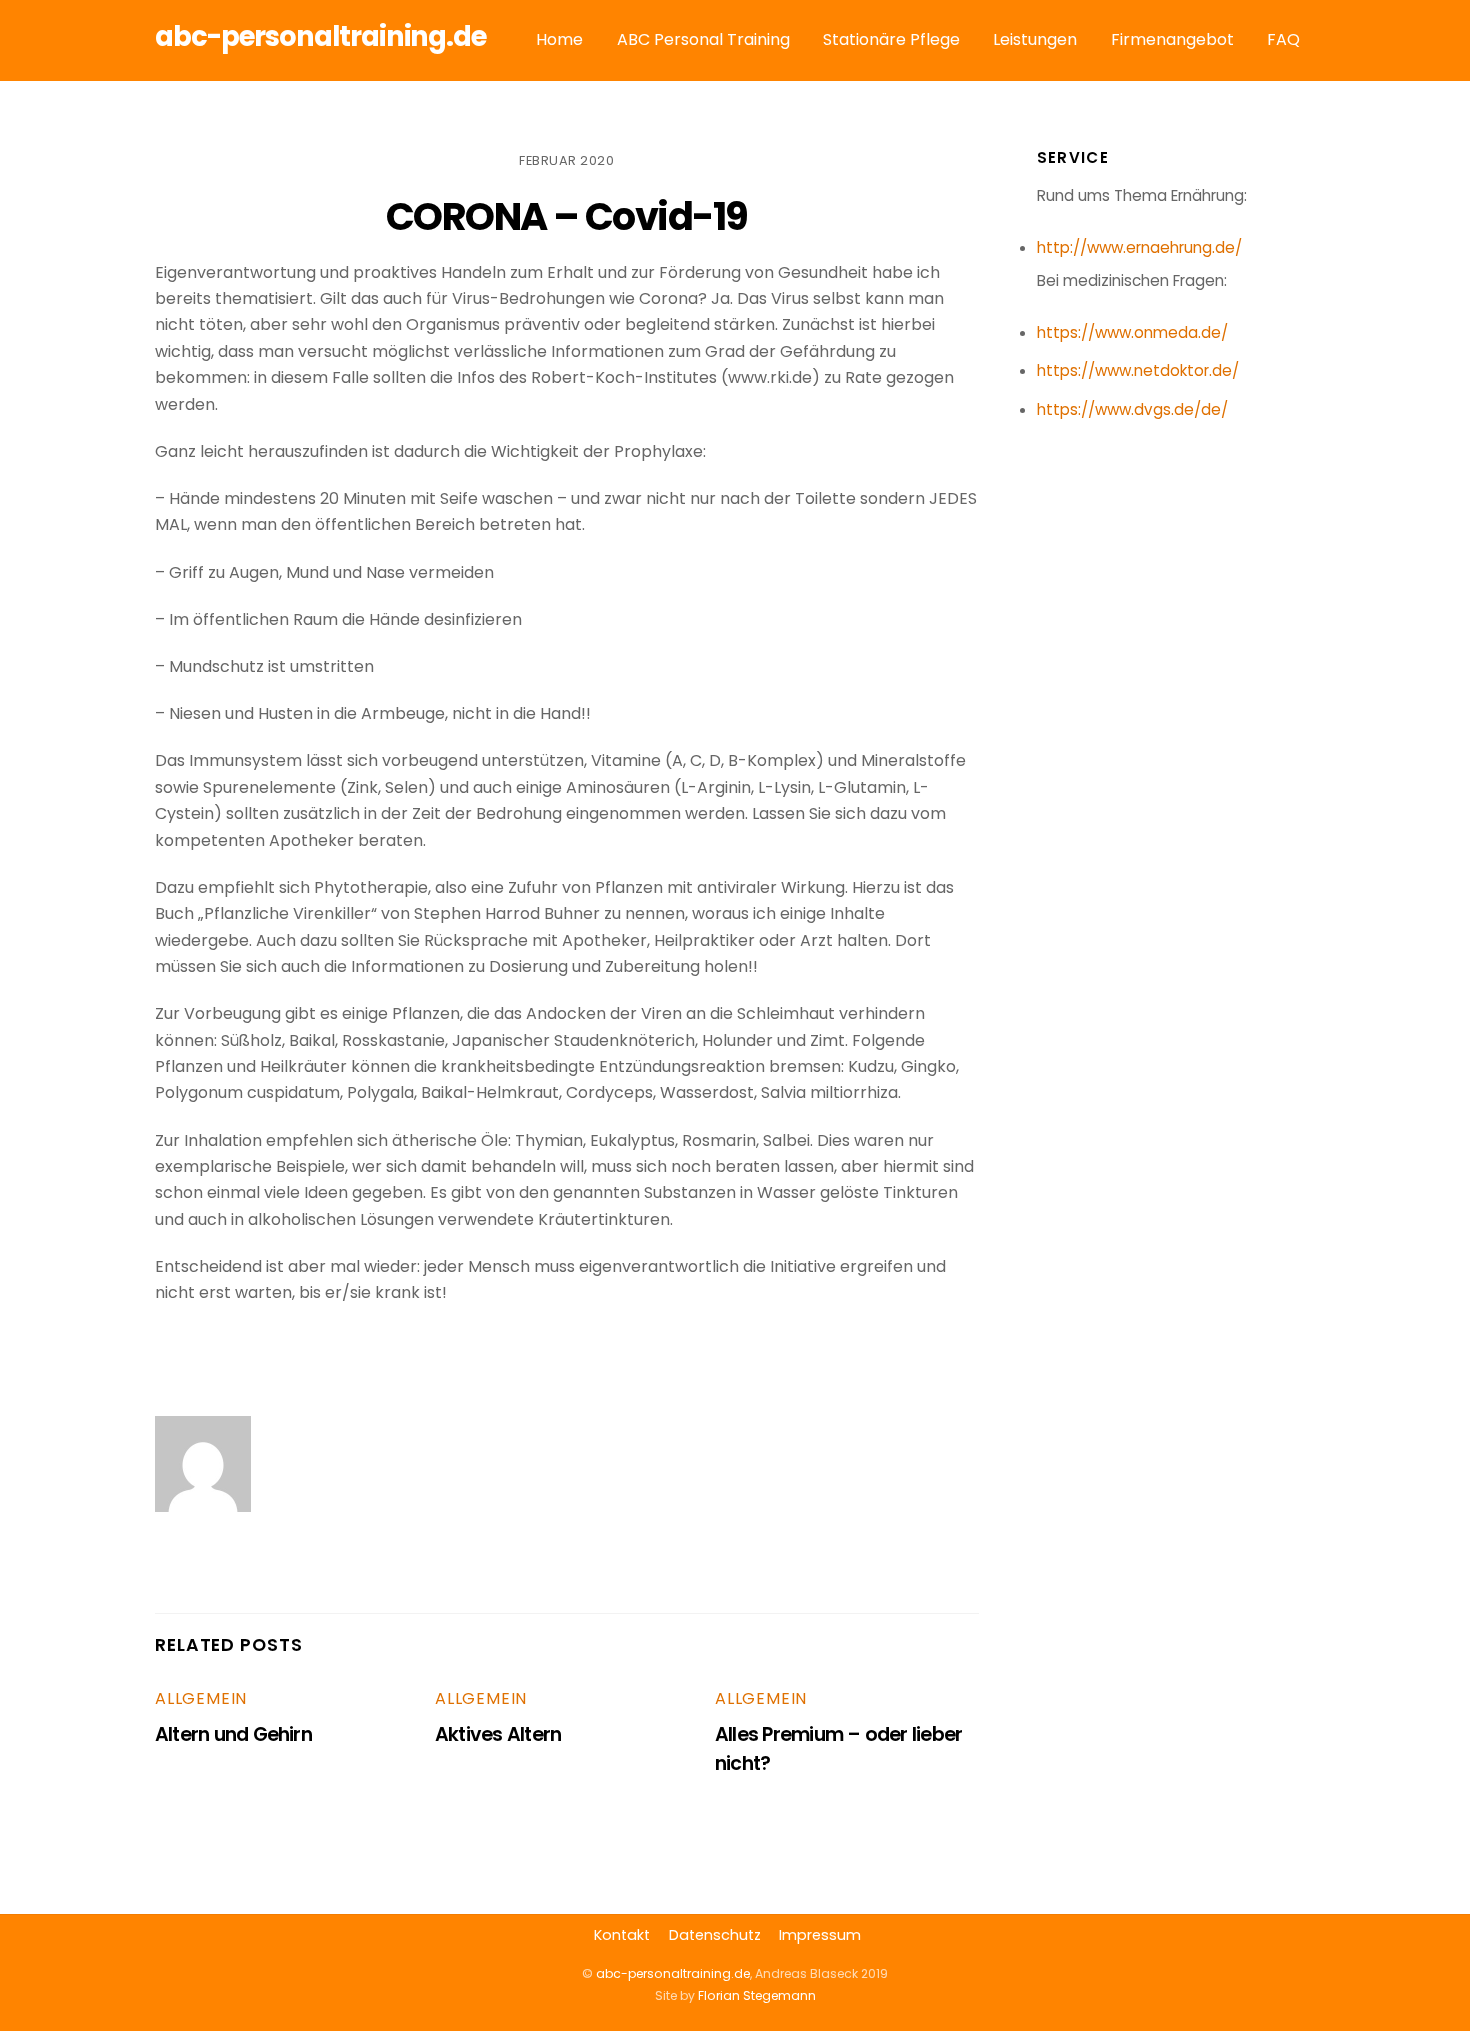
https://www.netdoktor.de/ (1138, 370)
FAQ (1283, 39)
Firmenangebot (1172, 39)
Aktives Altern (498, 1734)
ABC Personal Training (703, 39)
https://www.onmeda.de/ (1132, 332)
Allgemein (201, 1698)
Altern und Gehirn (233, 1734)
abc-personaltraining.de (673, 1973)
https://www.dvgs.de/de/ (1132, 409)
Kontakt (622, 1935)
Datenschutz (715, 1935)
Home (559, 39)
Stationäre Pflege (891, 39)
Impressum (820, 1935)
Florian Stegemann (757, 1995)
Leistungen (1035, 39)
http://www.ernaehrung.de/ (1139, 247)
